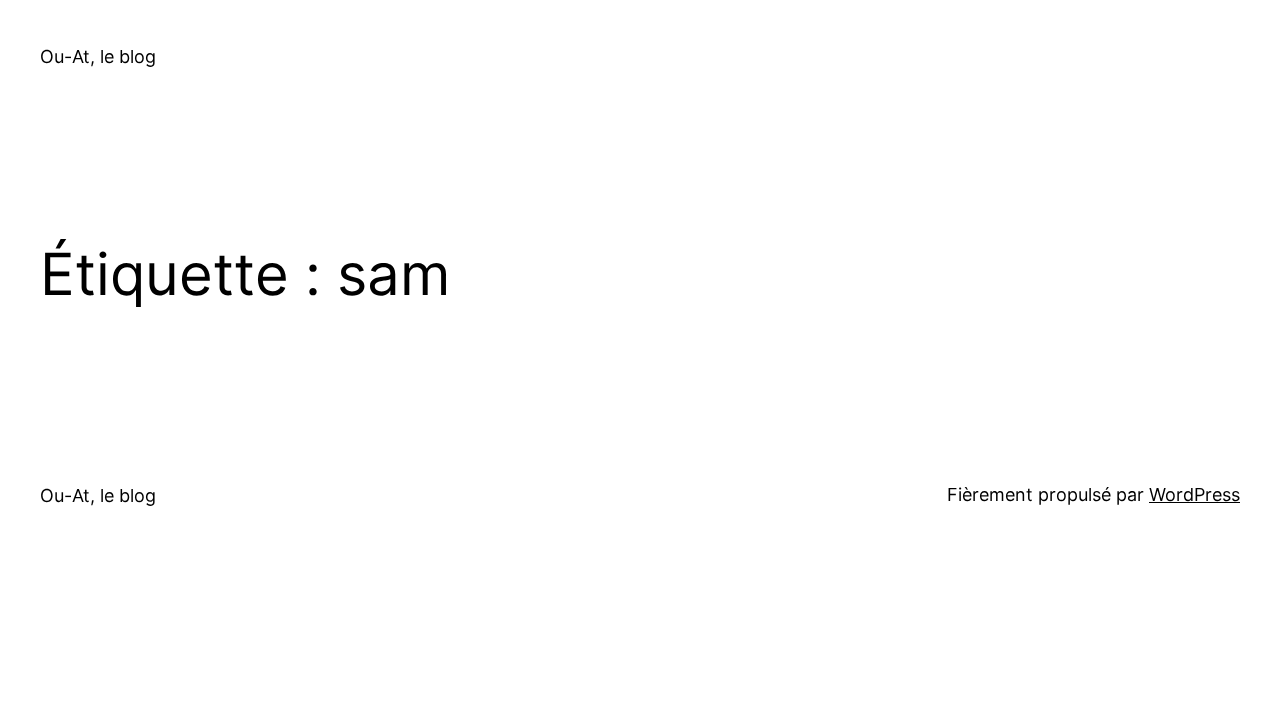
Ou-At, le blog (98, 56)
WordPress (1194, 494)
